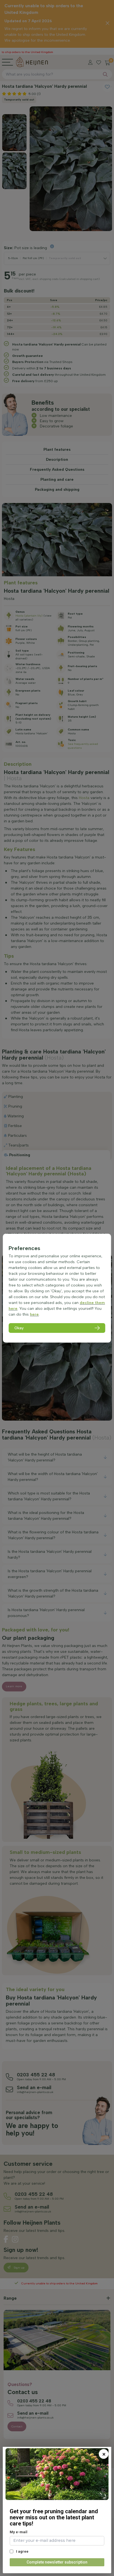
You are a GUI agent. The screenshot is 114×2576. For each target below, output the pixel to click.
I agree (22, 2551)
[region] (57, 1288)
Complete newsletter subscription (57, 2562)
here (34, 1314)
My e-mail (19, 2532)
